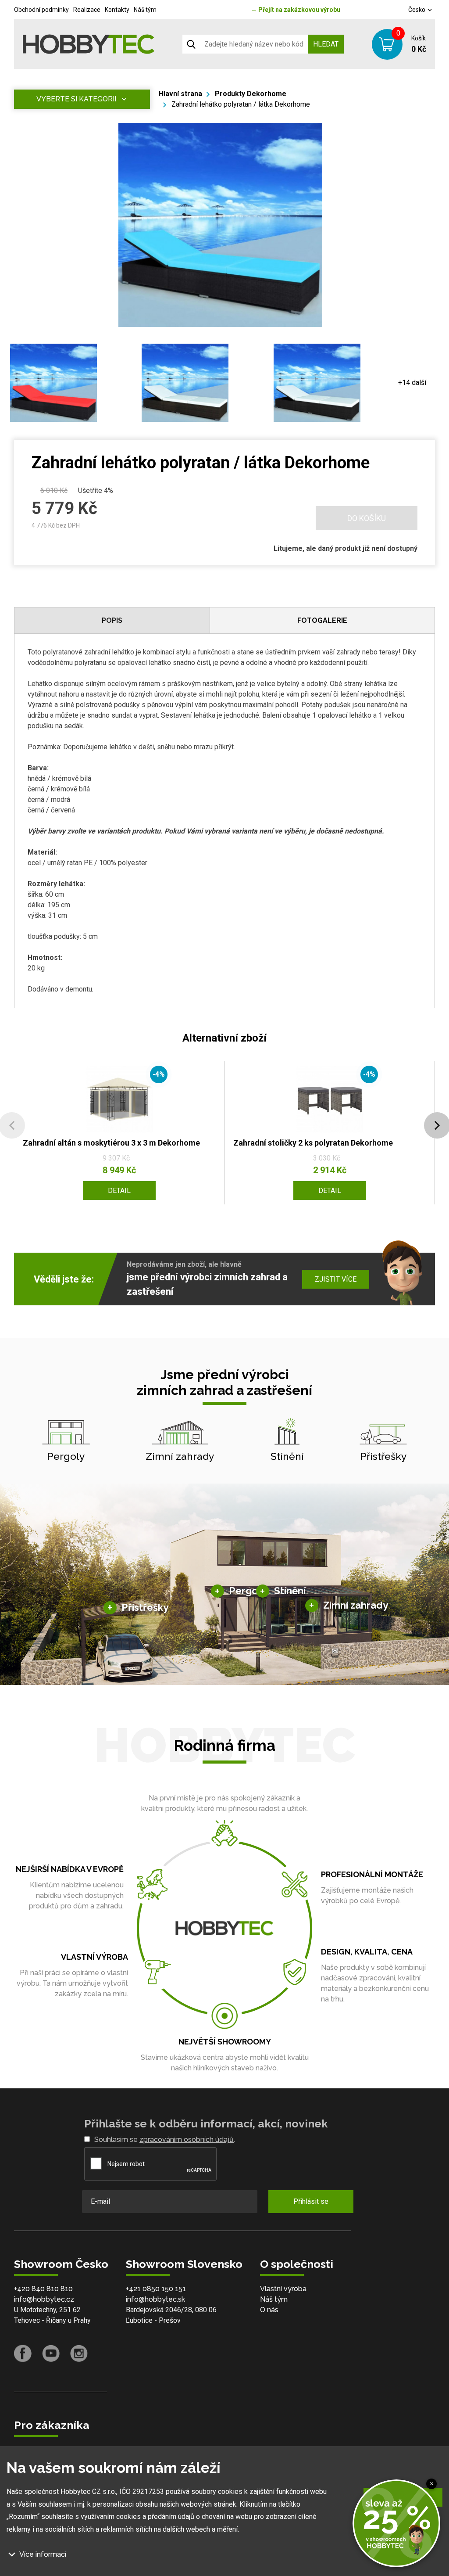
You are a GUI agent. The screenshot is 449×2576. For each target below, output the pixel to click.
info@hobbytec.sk (155, 2299)
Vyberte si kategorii (76, 99)
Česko (417, 10)
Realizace (87, 10)
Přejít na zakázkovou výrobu (296, 10)
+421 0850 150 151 (156, 2289)
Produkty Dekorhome (251, 94)
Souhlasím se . (165, 2139)
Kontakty (117, 10)
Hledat (326, 44)
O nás (269, 2310)
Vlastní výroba (283, 2289)
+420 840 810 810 (43, 2289)
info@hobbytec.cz (44, 2299)
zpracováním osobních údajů (187, 2139)
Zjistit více (336, 1279)
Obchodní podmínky (41, 10)
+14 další (412, 383)
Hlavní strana (180, 94)
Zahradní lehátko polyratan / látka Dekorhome (241, 104)
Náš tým (145, 10)
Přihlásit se (311, 2201)
